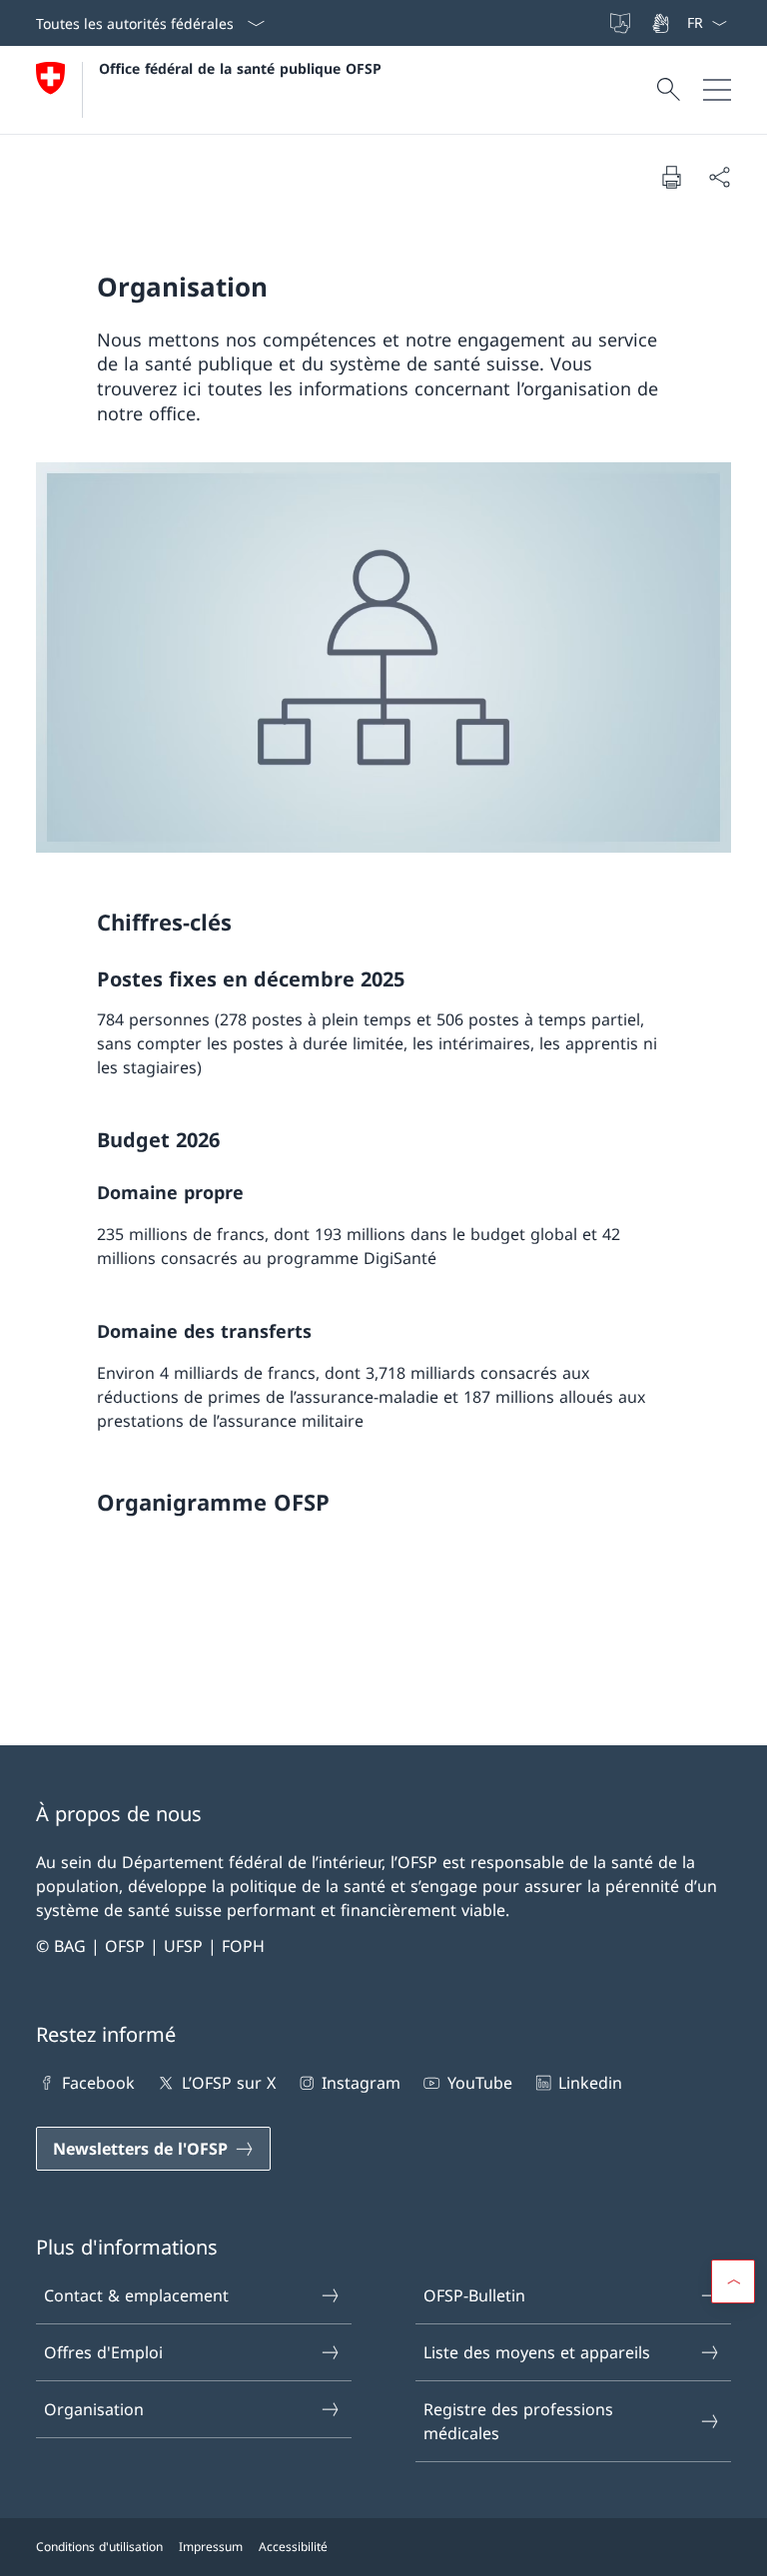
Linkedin (590, 2083)
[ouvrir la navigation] (717, 90)
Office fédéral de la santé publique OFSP (240, 68)
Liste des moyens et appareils (537, 2352)
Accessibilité (293, 2547)
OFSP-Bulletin (474, 2295)
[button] (733, 2281)
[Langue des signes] (662, 23)
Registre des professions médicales (518, 2421)
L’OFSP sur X (228, 2083)
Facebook (98, 2083)
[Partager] (719, 177)
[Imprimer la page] (671, 177)
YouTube (479, 2083)
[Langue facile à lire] (622, 23)
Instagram (361, 2083)
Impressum (211, 2547)
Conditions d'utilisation (99, 2547)
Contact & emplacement (136, 2295)
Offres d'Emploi (103, 2352)
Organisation (94, 2409)
